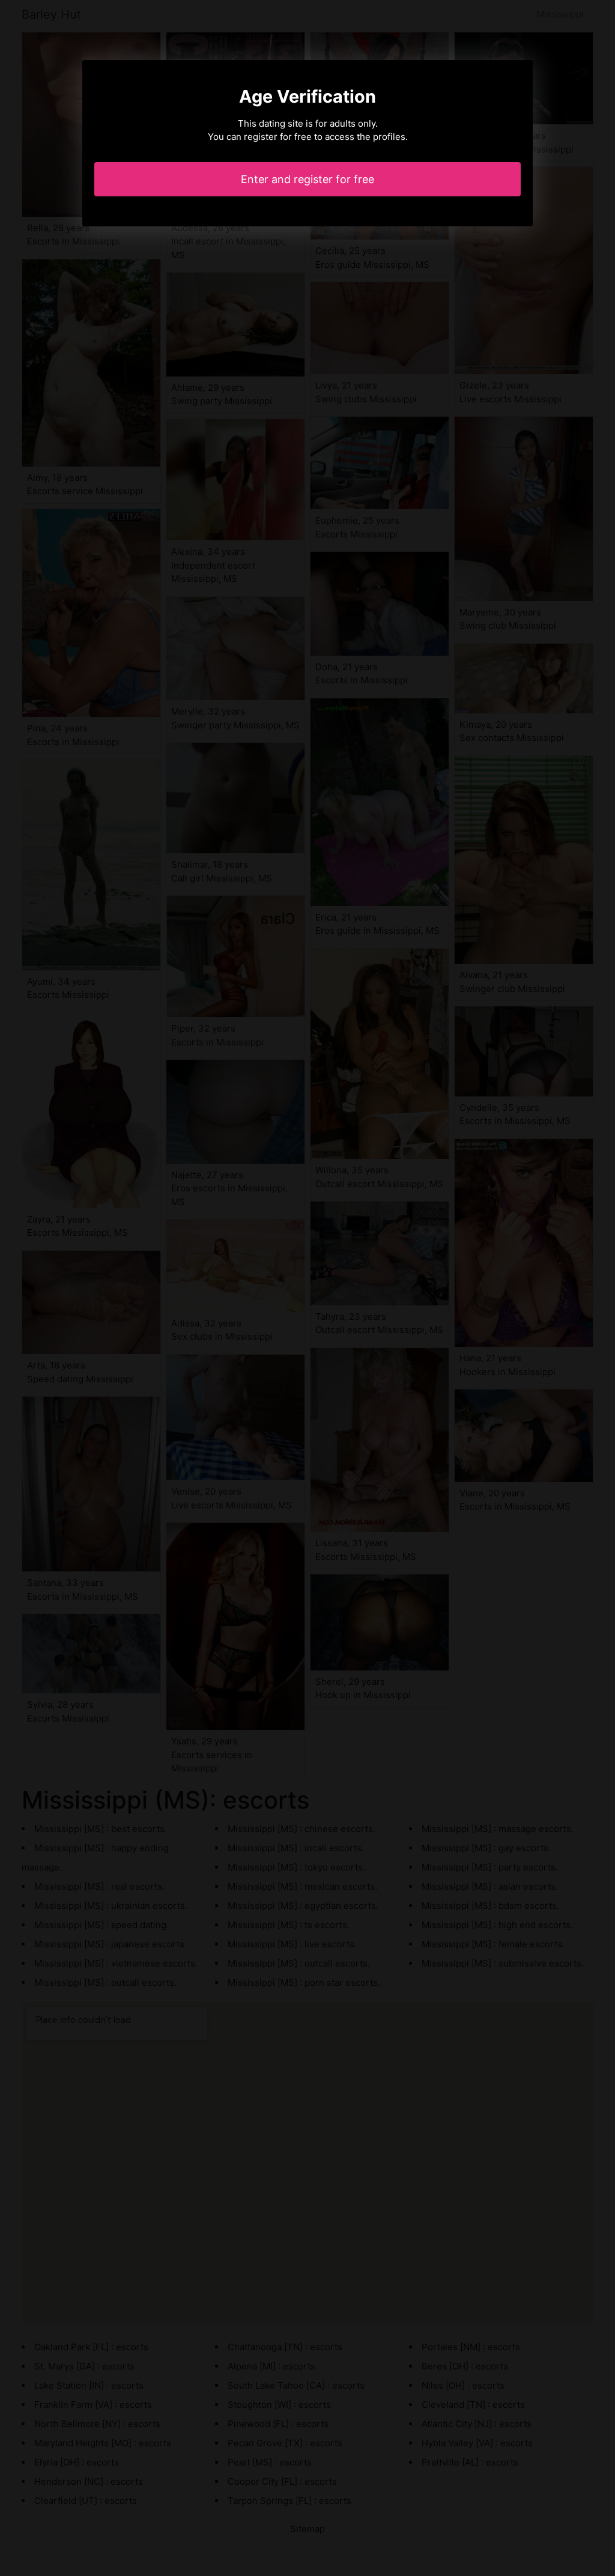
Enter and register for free (307, 179)
